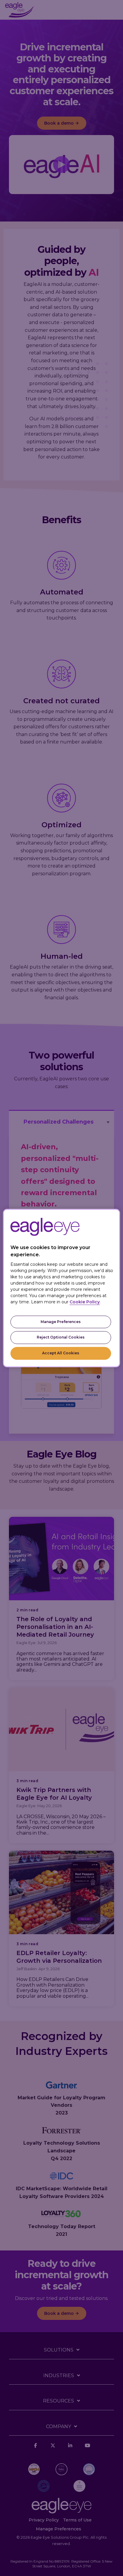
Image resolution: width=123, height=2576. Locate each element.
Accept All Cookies (61, 1353)
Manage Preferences (61, 1322)
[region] (61, 1288)
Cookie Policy (85, 1302)
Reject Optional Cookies (61, 1337)
